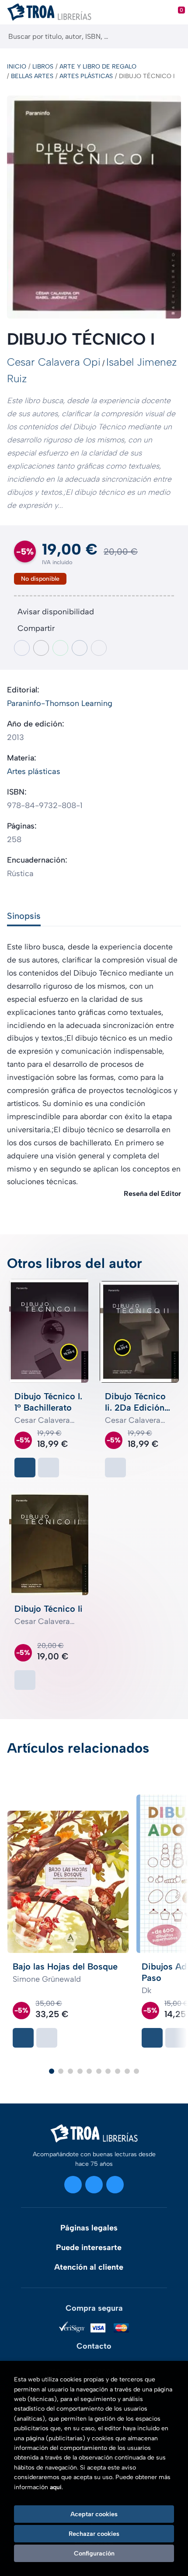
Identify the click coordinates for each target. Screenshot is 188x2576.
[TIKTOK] (115, 2185)
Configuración (94, 2553)
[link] (49, 1468)
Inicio (17, 67)
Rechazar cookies (94, 2534)
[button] (52, 2071)
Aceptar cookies (94, 2514)
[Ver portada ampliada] (94, 207)
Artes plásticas (86, 76)
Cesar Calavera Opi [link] (54, 362)
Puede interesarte (89, 2247)
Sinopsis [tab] (24, 916)
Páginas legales (89, 2228)
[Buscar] (174, 36)
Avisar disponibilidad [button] (56, 612)
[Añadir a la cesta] (25, 1468)
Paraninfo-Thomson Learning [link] (60, 703)
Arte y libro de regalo (98, 67)
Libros (43, 67)
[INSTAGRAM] (73, 2185)
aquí (56, 2487)
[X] (94, 2185)
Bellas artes (32, 76)
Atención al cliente (89, 2267)
